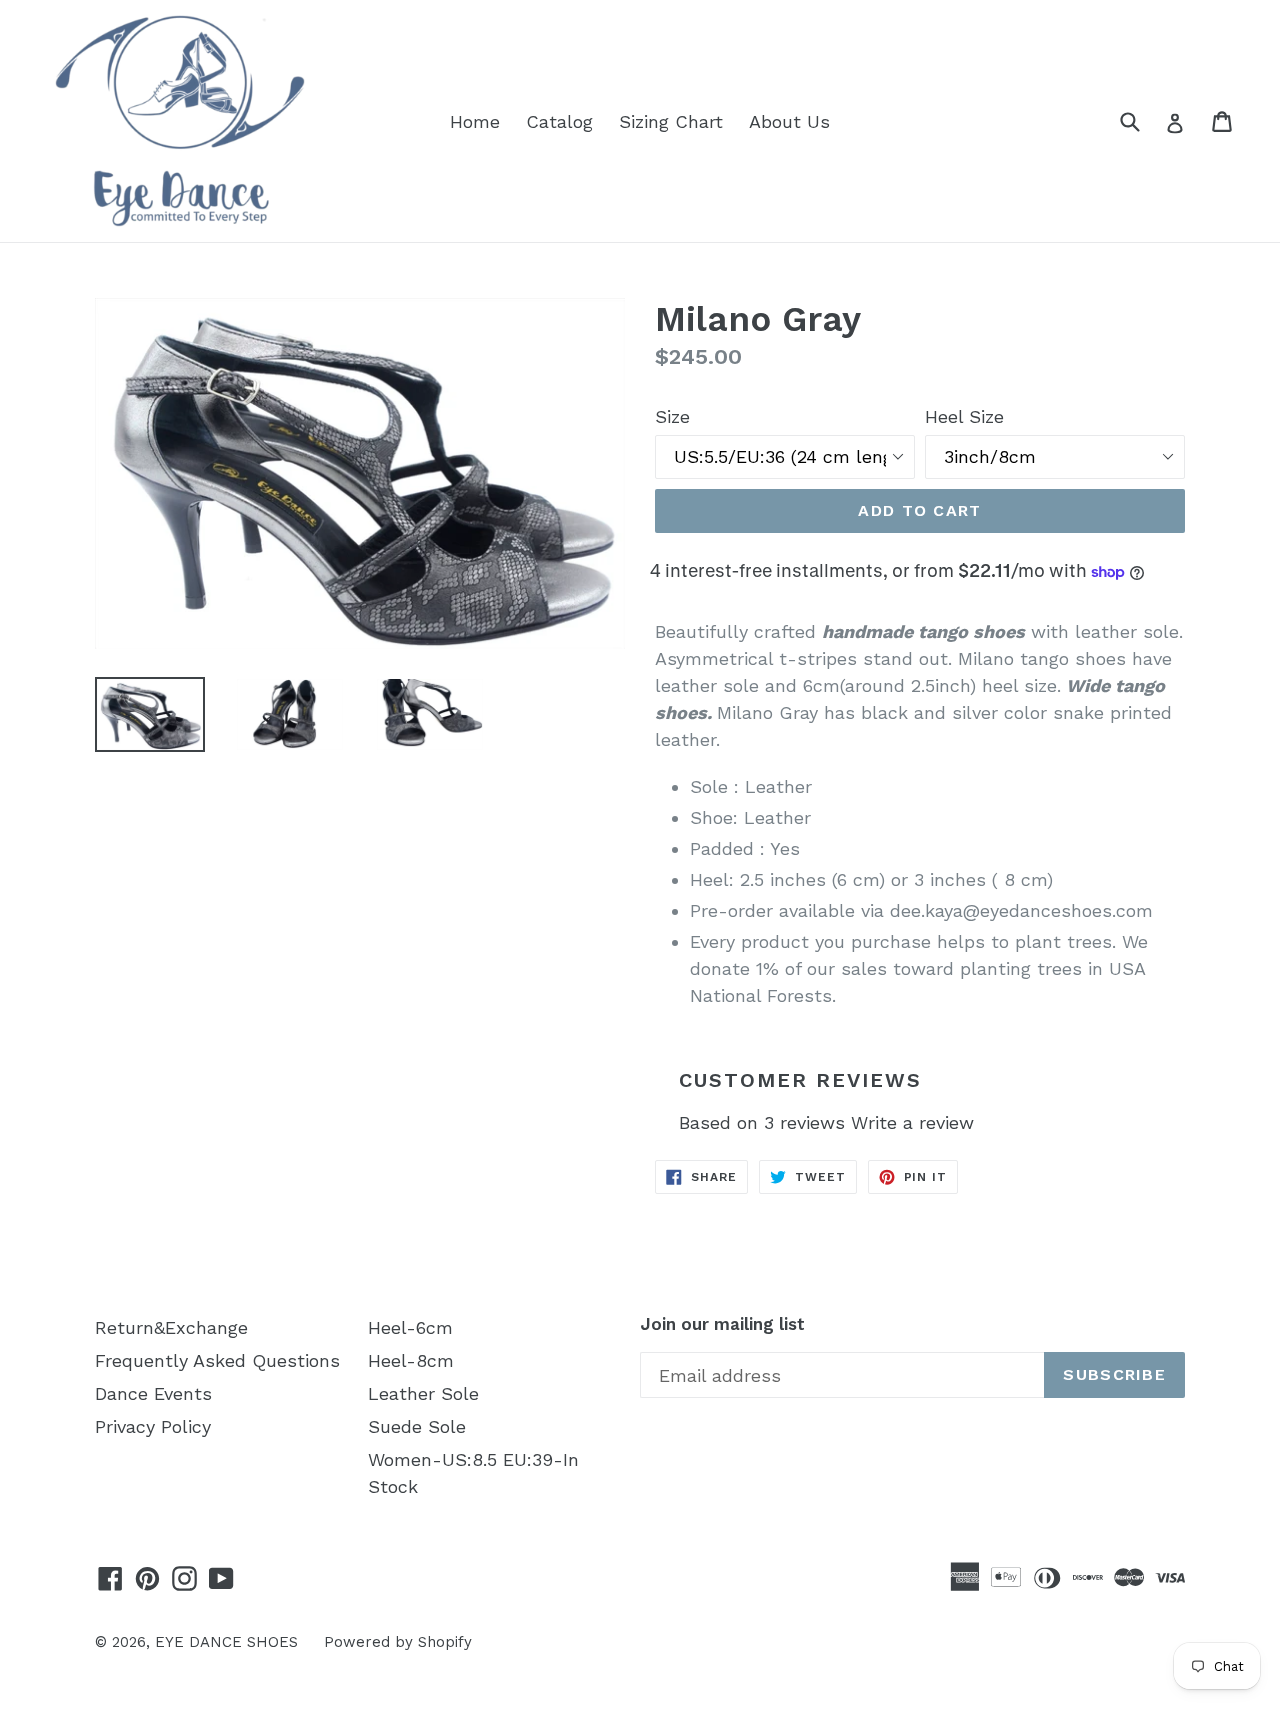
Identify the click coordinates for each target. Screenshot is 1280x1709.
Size (672, 416)
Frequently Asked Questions (217, 1360)
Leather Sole (423, 1393)
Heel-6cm (410, 1327)
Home (475, 121)
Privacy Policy (153, 1426)
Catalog (559, 121)
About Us (789, 121)
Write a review (912, 1122)
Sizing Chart (671, 121)
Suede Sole (417, 1426)
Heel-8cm (411, 1360)
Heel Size (964, 416)
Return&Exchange (171, 1327)
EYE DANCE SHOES (226, 1642)
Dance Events (153, 1393)
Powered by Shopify (398, 1642)
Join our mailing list (722, 1324)
